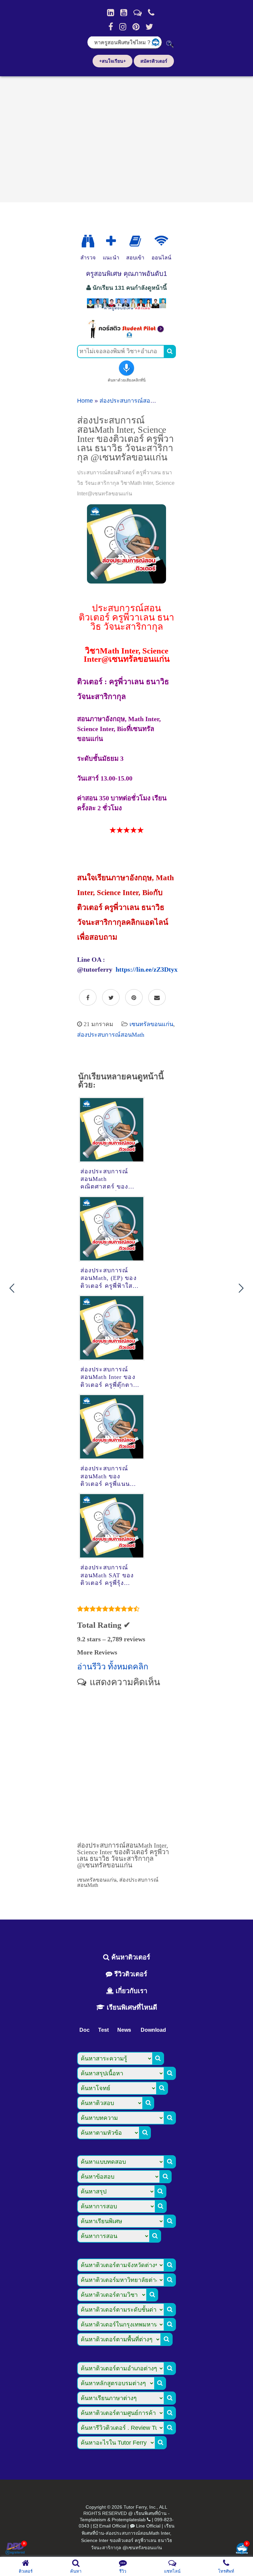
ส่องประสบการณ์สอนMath (133, 401)
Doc (84, 2030)
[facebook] (111, 27)
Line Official (148, 2526)
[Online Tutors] (161, 241)
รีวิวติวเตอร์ (130, 1974)
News (124, 2030)
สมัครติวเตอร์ (154, 61)
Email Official (113, 2526)
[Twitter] (149, 27)
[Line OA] (138, 13)
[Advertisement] (126, 137)
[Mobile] (151, 13)
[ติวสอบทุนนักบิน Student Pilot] (126, 336)
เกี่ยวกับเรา (130, 1991)
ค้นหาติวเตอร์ (130, 1957)
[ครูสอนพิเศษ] (126, 310)
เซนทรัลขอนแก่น (151, 1024)
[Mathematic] (111, 241)
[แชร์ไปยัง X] (111, 998)
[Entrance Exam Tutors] (135, 241)
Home (85, 401)
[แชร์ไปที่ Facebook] (88, 998)
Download (153, 2030)
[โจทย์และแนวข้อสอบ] (242, 2549)
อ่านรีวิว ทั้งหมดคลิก (113, 1667)
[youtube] (124, 13)
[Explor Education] (88, 241)
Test (103, 2030)
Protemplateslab (129, 2520)
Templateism (93, 2520)
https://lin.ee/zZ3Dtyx (147, 969)
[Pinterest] (136, 27)
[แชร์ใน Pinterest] (134, 998)
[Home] (111, 13)
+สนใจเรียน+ (112, 61)
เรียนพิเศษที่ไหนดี (131, 2007)
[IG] (123, 27)
